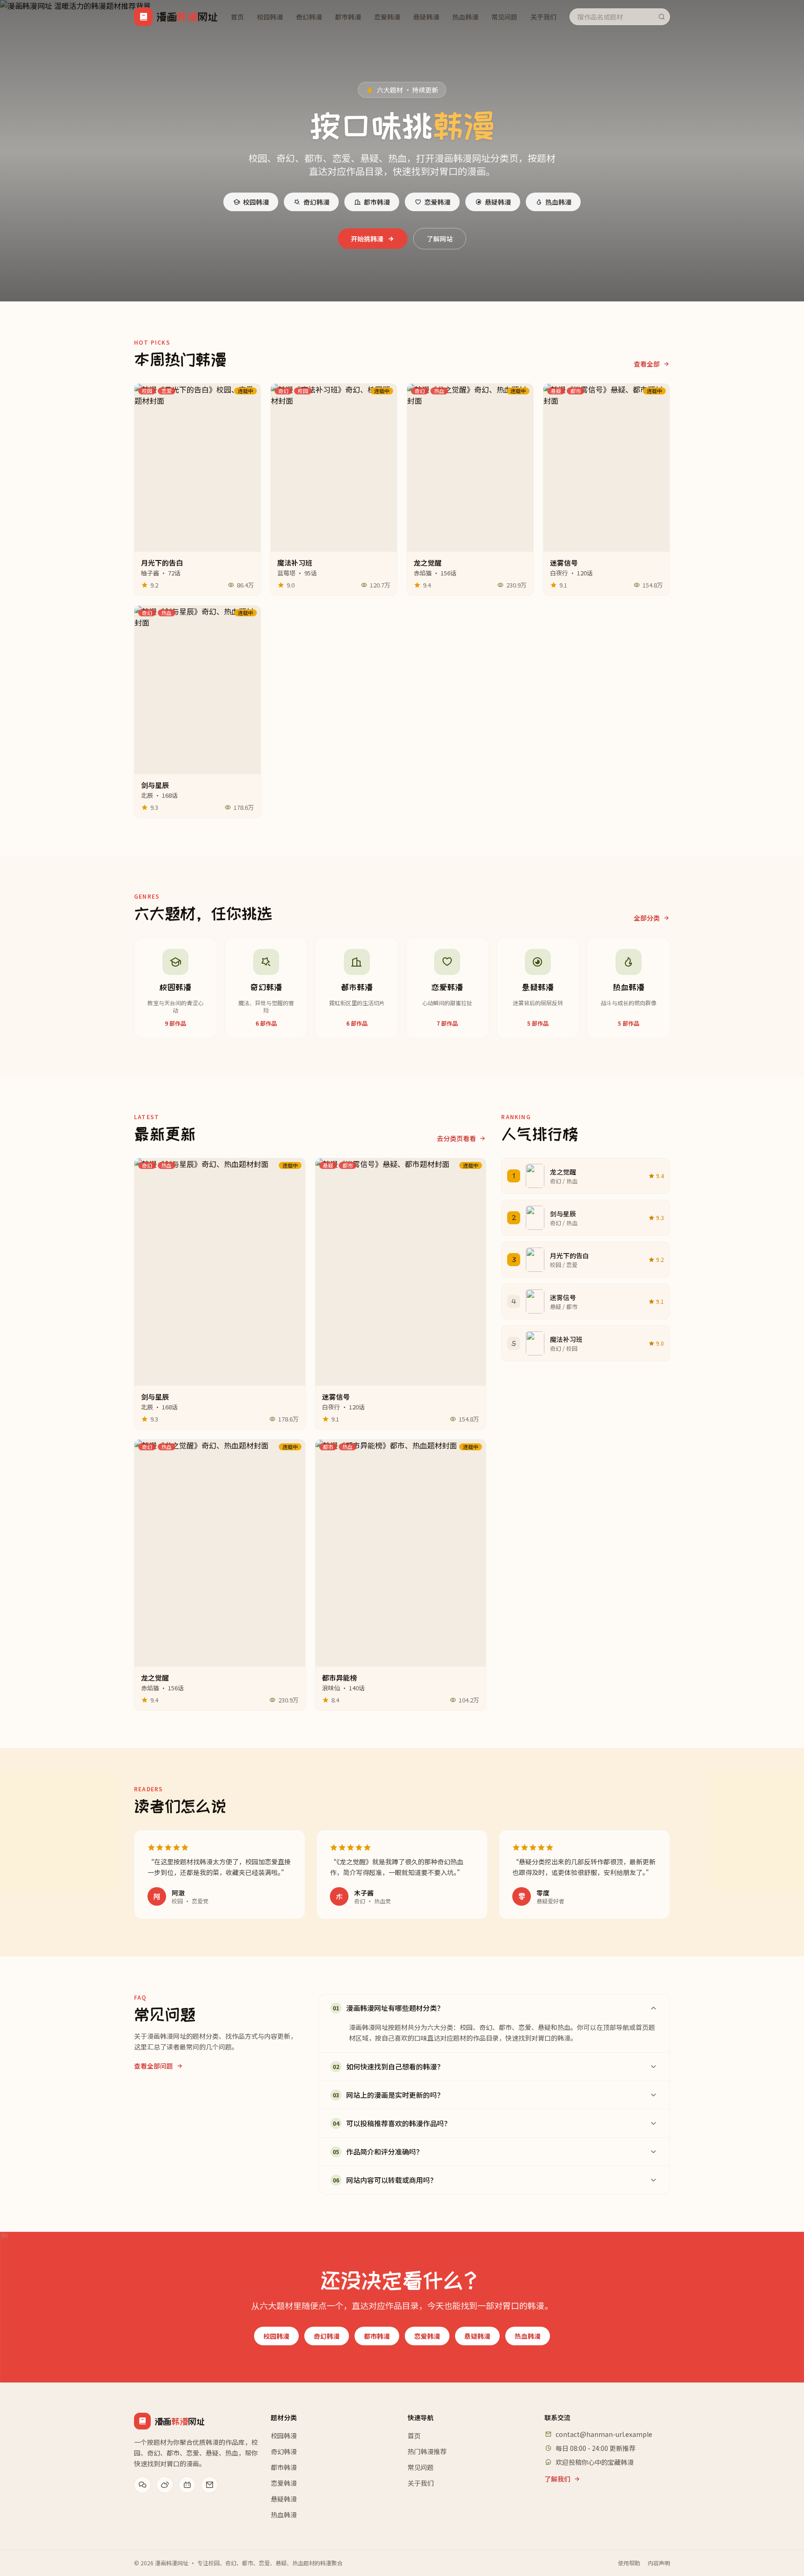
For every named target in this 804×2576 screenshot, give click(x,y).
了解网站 (440, 239)
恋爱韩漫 (387, 17)
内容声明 (659, 2563)
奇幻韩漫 (309, 17)
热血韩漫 (465, 17)
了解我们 (557, 2479)
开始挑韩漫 (367, 239)
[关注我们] (142, 2485)
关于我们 (543, 17)
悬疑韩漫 (426, 17)
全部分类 (647, 918)
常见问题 (504, 17)
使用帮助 (629, 2563)
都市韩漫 (348, 17)
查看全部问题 (154, 2066)
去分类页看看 (456, 1138)
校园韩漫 (270, 17)
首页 (237, 17)
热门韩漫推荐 (427, 2451)
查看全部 (647, 364)
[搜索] (662, 17)
